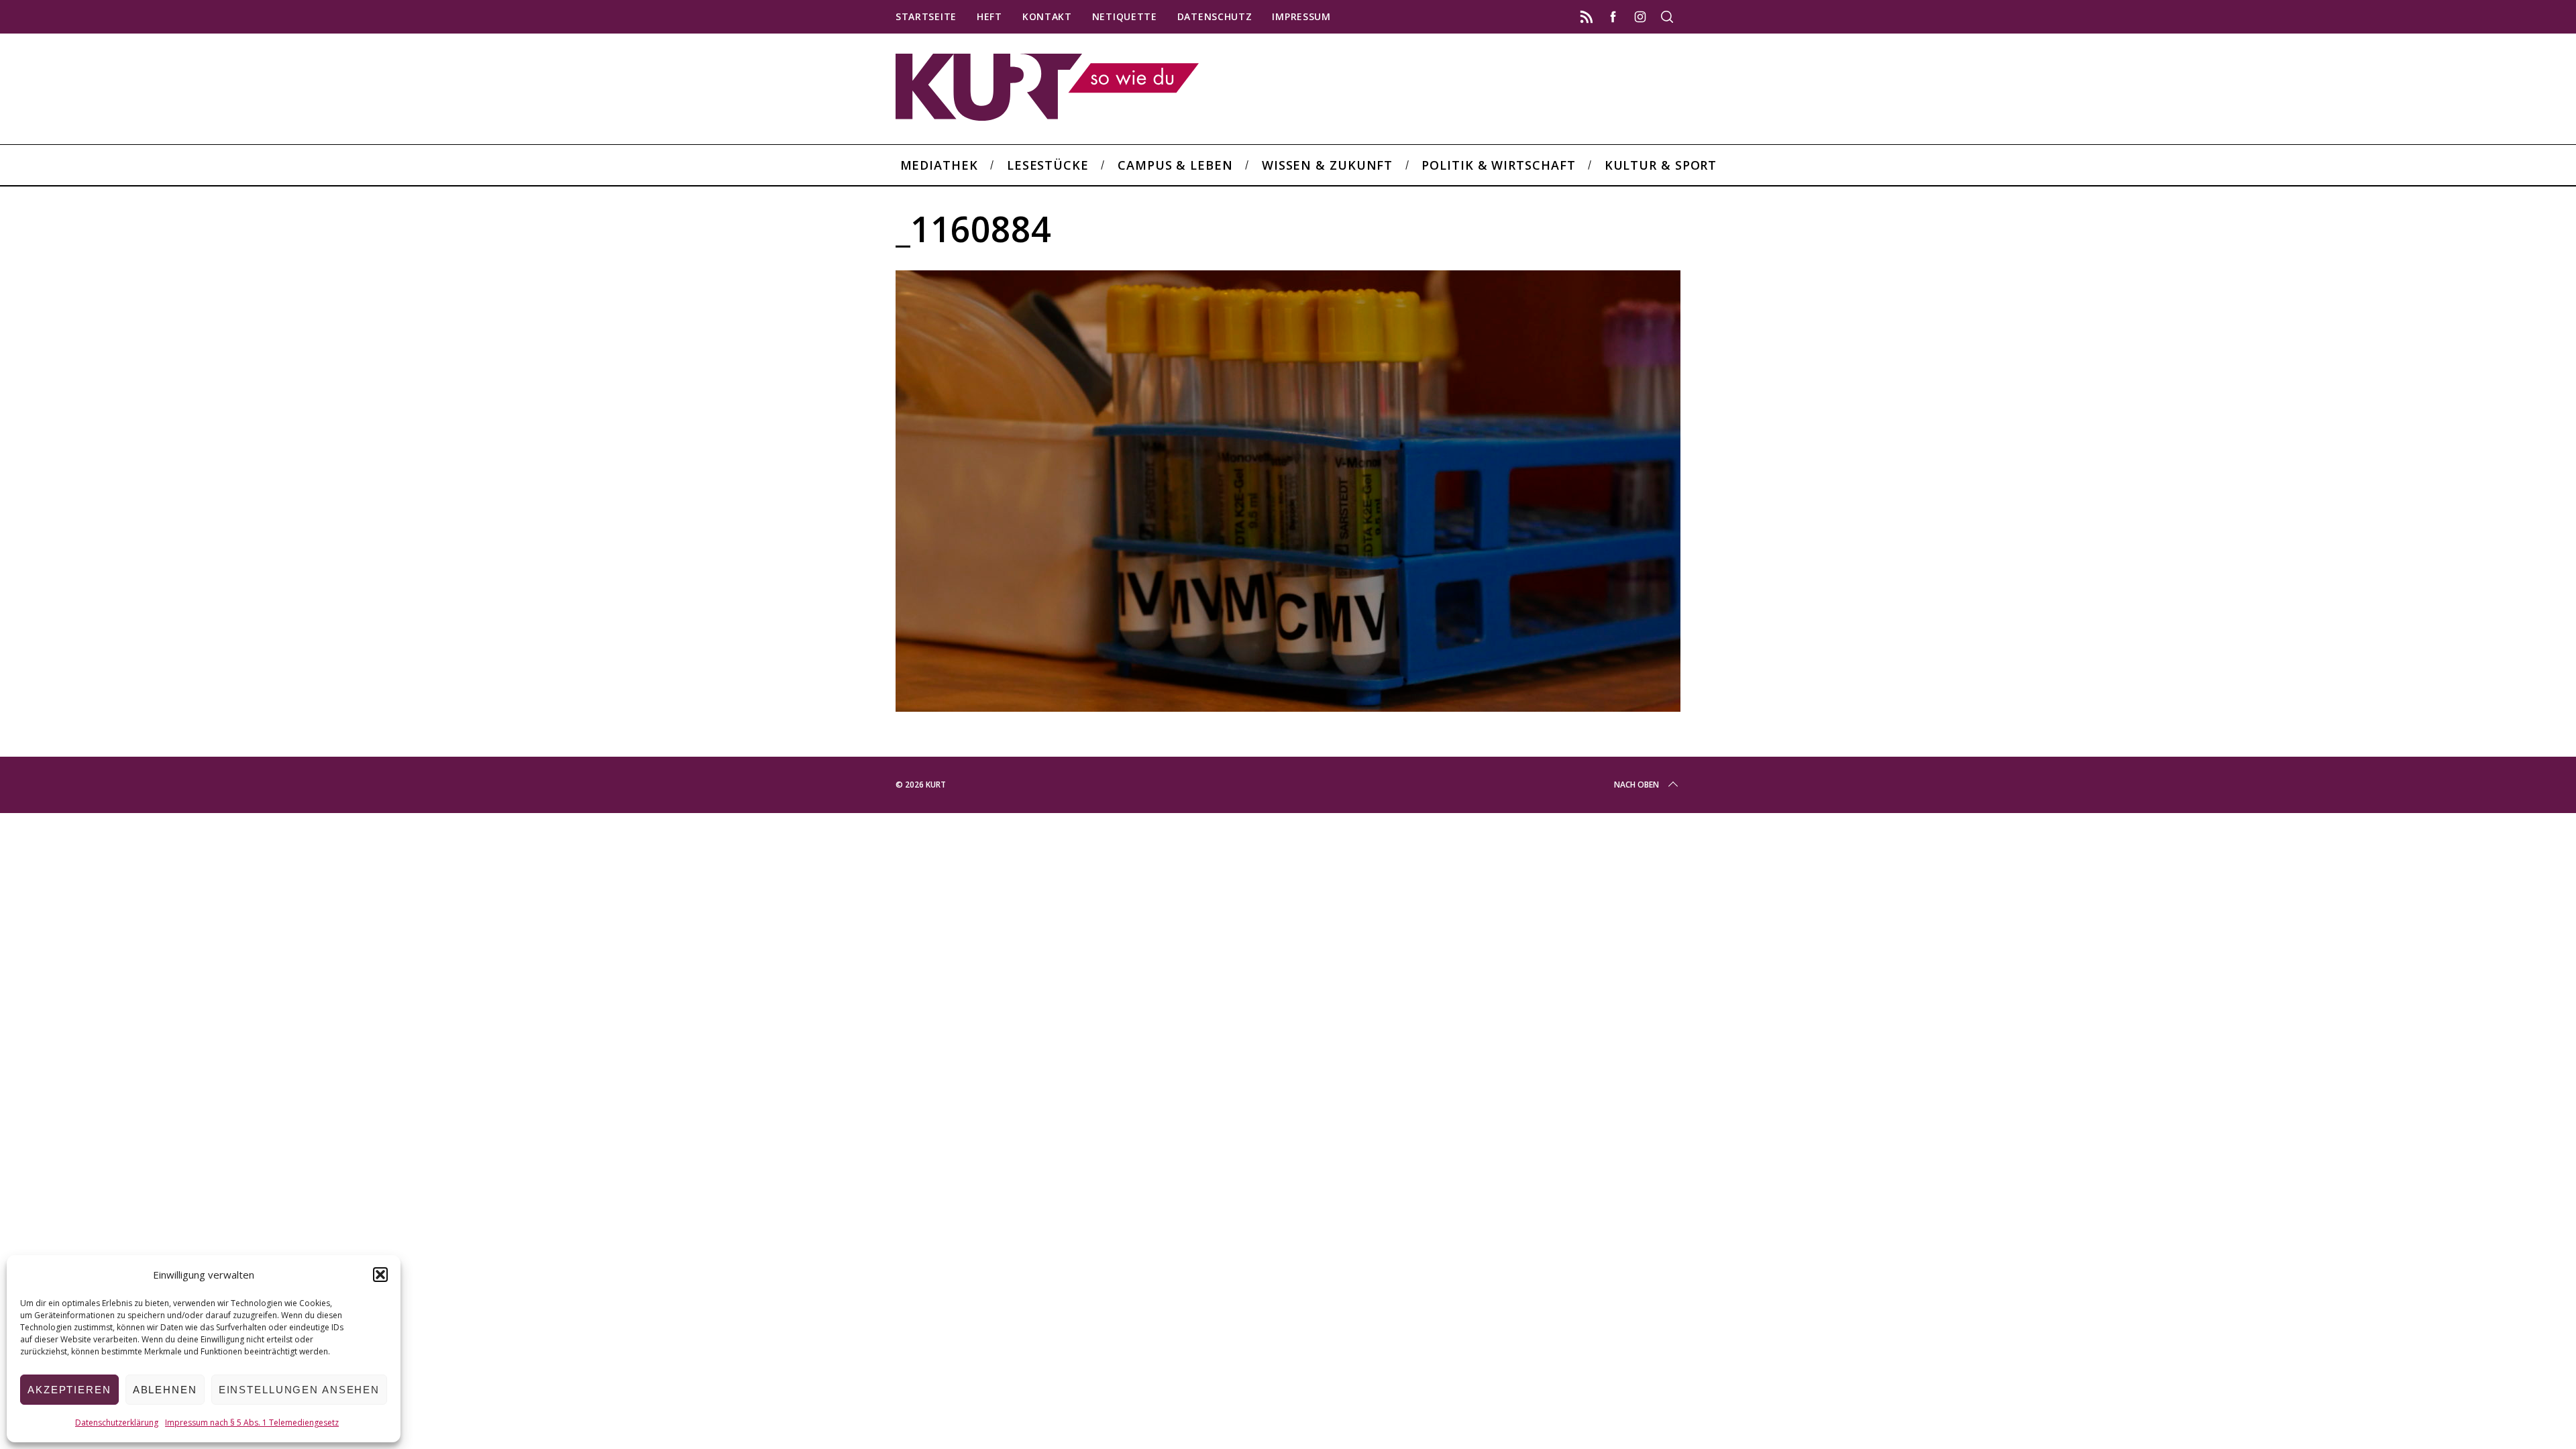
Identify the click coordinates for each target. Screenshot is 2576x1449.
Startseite (926, 16)
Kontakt (1047, 16)
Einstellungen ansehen (299, 1390)
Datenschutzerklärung (117, 1423)
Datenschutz (1215, 16)
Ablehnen (165, 1390)
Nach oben (1636, 785)
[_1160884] (1288, 707)
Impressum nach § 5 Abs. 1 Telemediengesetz (252, 1423)
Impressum (1301, 16)
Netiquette (1125, 16)
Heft (989, 16)
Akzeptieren (69, 1390)
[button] (380, 1275)
